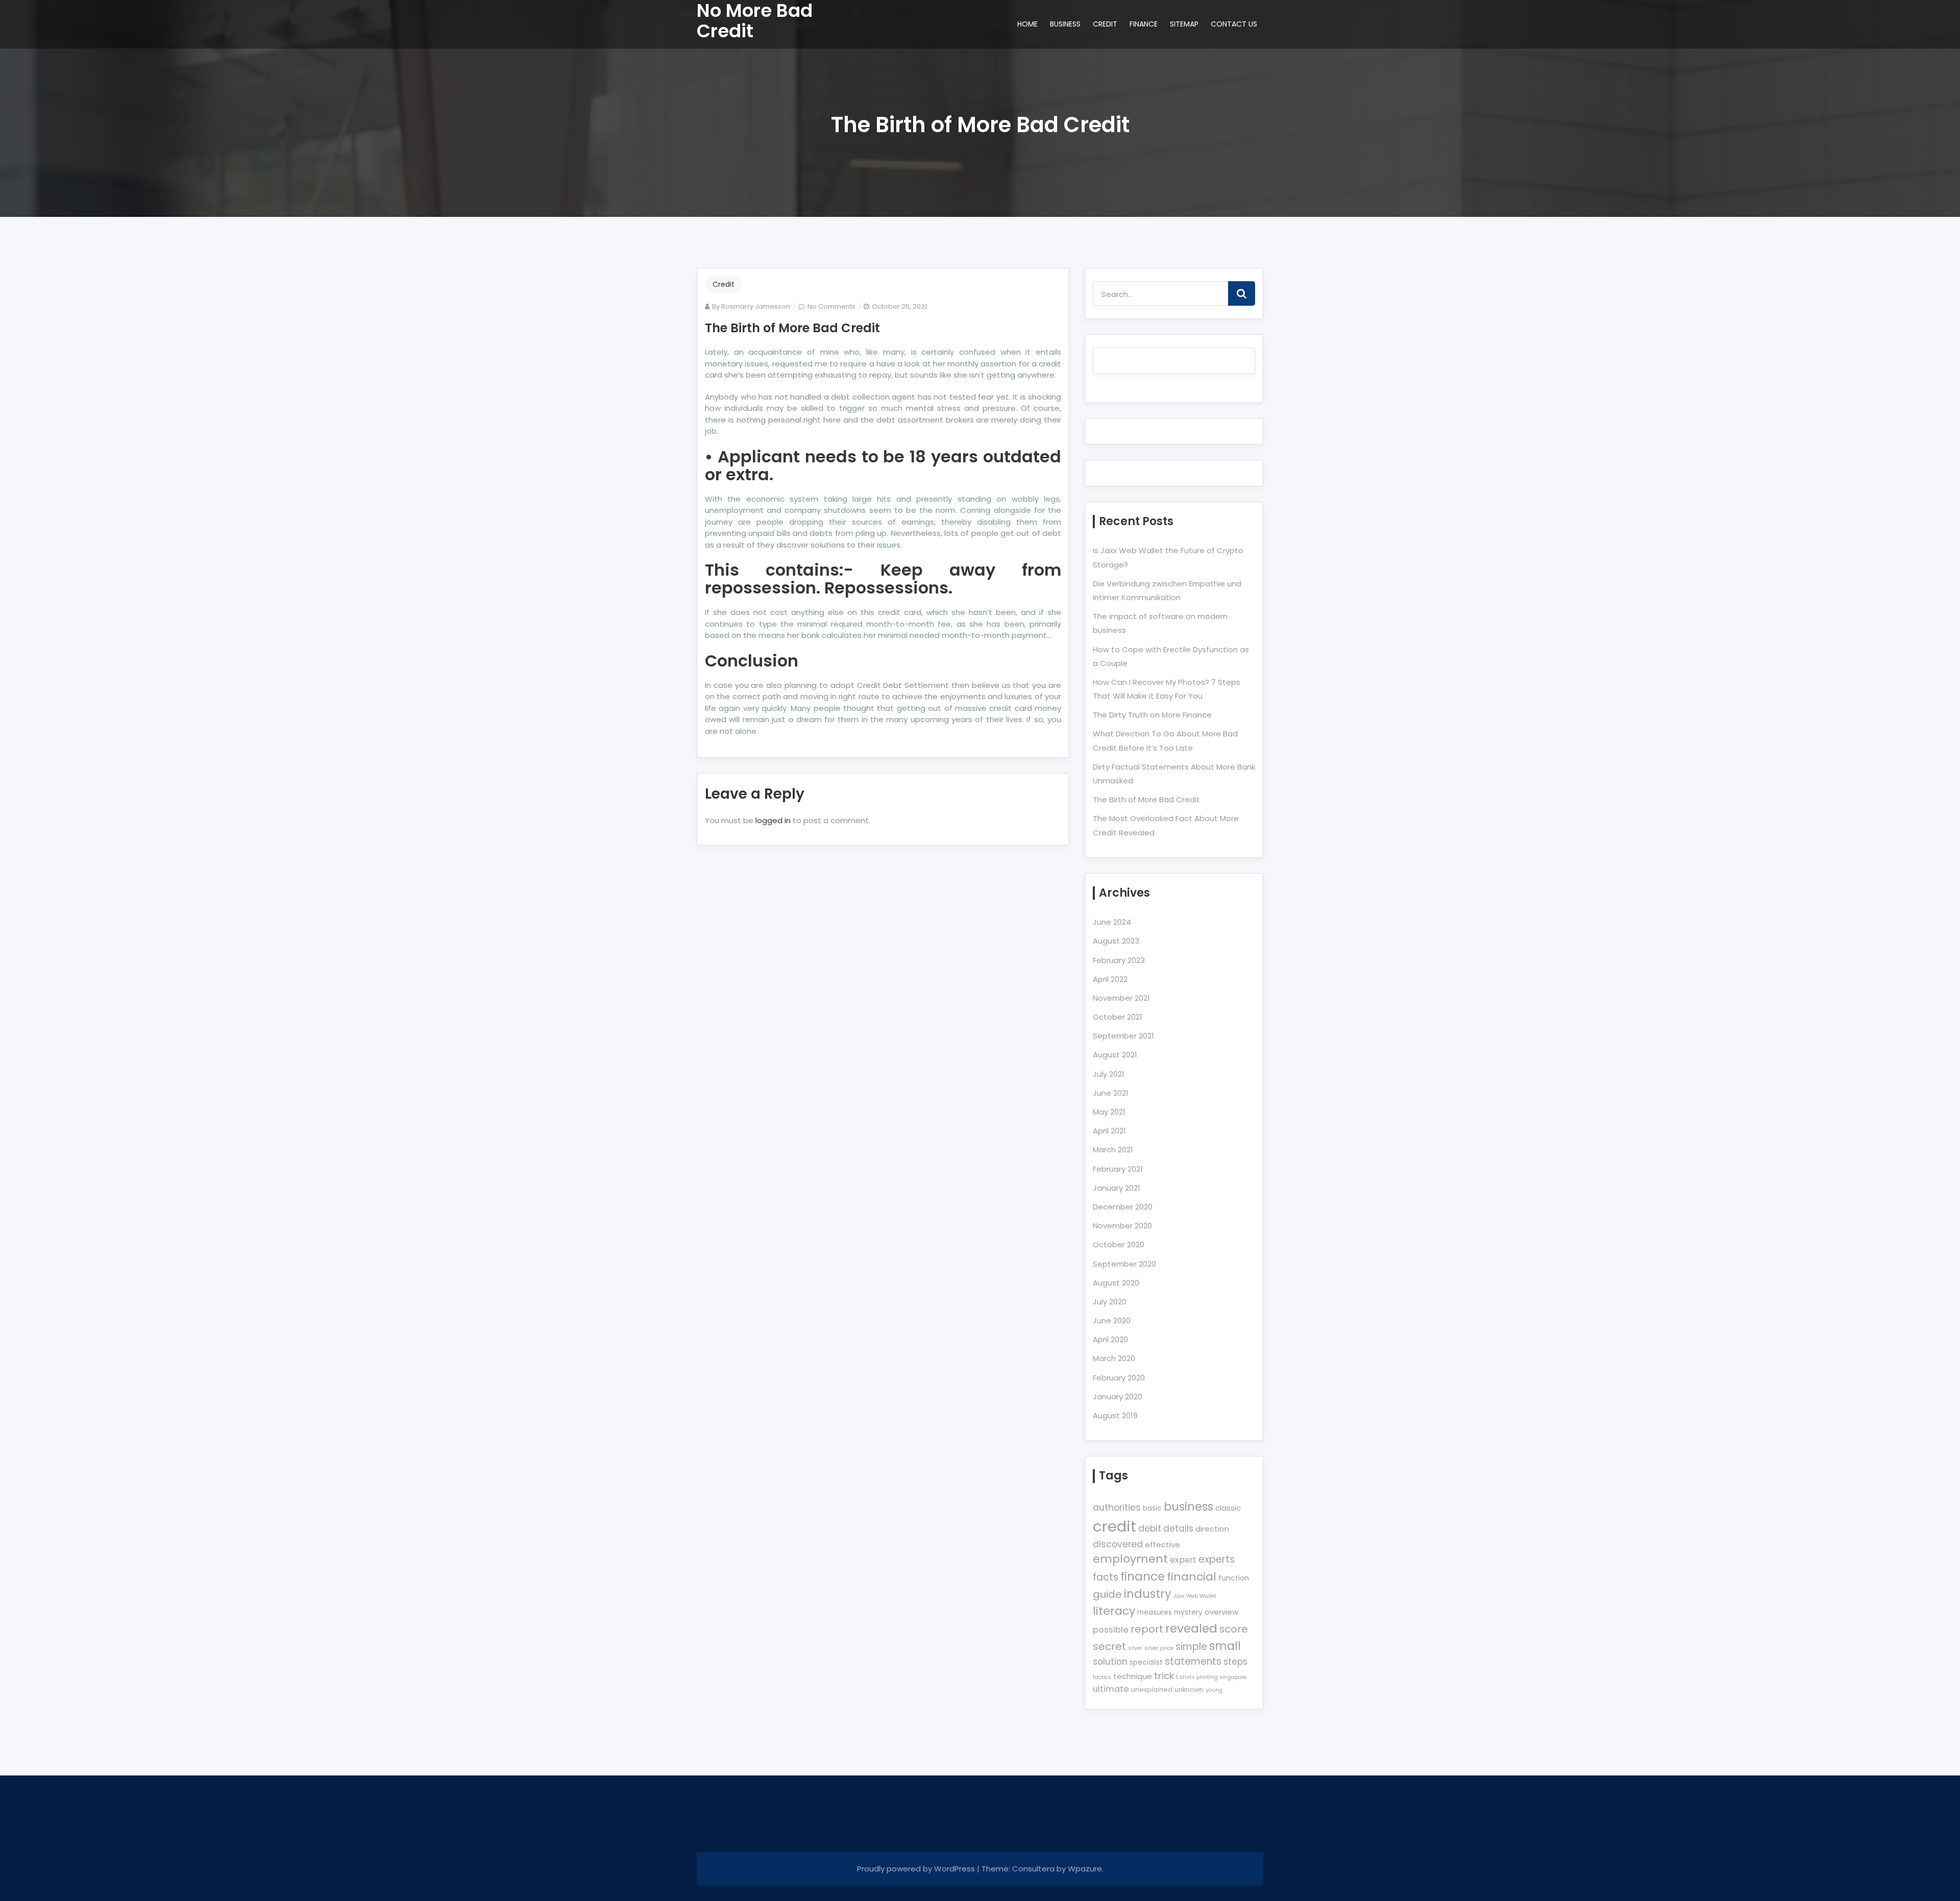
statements (1193, 1661)
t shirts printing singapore (1211, 1677)
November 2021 (1121, 998)
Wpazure (1085, 1869)
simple (1191, 1647)
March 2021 (1113, 1150)
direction (1212, 1529)
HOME (1027, 24)
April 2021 (1109, 1131)
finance (1143, 1576)
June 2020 (1112, 1320)
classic (1228, 1508)
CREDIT (1105, 24)
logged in (773, 820)
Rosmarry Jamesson (756, 306)
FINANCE (1144, 24)
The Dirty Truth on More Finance (1152, 715)
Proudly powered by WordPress (917, 1869)
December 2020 (1123, 1207)
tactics (1102, 1677)
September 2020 (1124, 1264)
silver (1135, 1648)
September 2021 (1123, 1036)
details (1178, 1528)
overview (1221, 1612)
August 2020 (1116, 1283)
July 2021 (1109, 1074)
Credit (724, 284)
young (1214, 1690)
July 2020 (1110, 1302)
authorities (1117, 1508)
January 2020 (1118, 1397)
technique (1133, 1676)
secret (1109, 1646)
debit (1150, 1528)
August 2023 (1116, 941)
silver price (1159, 1648)
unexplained (1152, 1689)
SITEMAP (1184, 24)
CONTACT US (1234, 24)
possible (1111, 1630)
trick (1164, 1676)
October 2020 (1119, 1244)
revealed (1191, 1628)
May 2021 (1109, 1112)
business (1189, 1507)
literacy (1114, 1611)
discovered (1118, 1544)
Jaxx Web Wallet (1195, 1596)
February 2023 (1119, 960)
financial (1192, 1577)
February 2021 (1118, 1169)
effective (1162, 1545)
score (1234, 1629)
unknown (1189, 1689)
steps (1235, 1662)
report (1147, 1629)
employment (1130, 1559)
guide (1107, 1594)
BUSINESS (1065, 24)
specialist (1146, 1662)
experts (1217, 1559)
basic (1152, 1508)
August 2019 (1115, 1415)
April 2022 (1110, 979)
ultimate (1111, 1689)
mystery (1188, 1612)
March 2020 (1114, 1358)
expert (1183, 1560)
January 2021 (1117, 1188)
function (1234, 1578)
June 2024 (1112, 922)
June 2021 (1111, 1093)
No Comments (831, 306)
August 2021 (1115, 1055)
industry (1148, 1594)
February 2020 (1119, 1378)
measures (1155, 1612)
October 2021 (1118, 1017)
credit (1114, 1526)
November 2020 (1122, 1226)
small (1225, 1646)
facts (1106, 1577)
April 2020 (1110, 1339)
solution (1110, 1662)
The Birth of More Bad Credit (792, 328)
